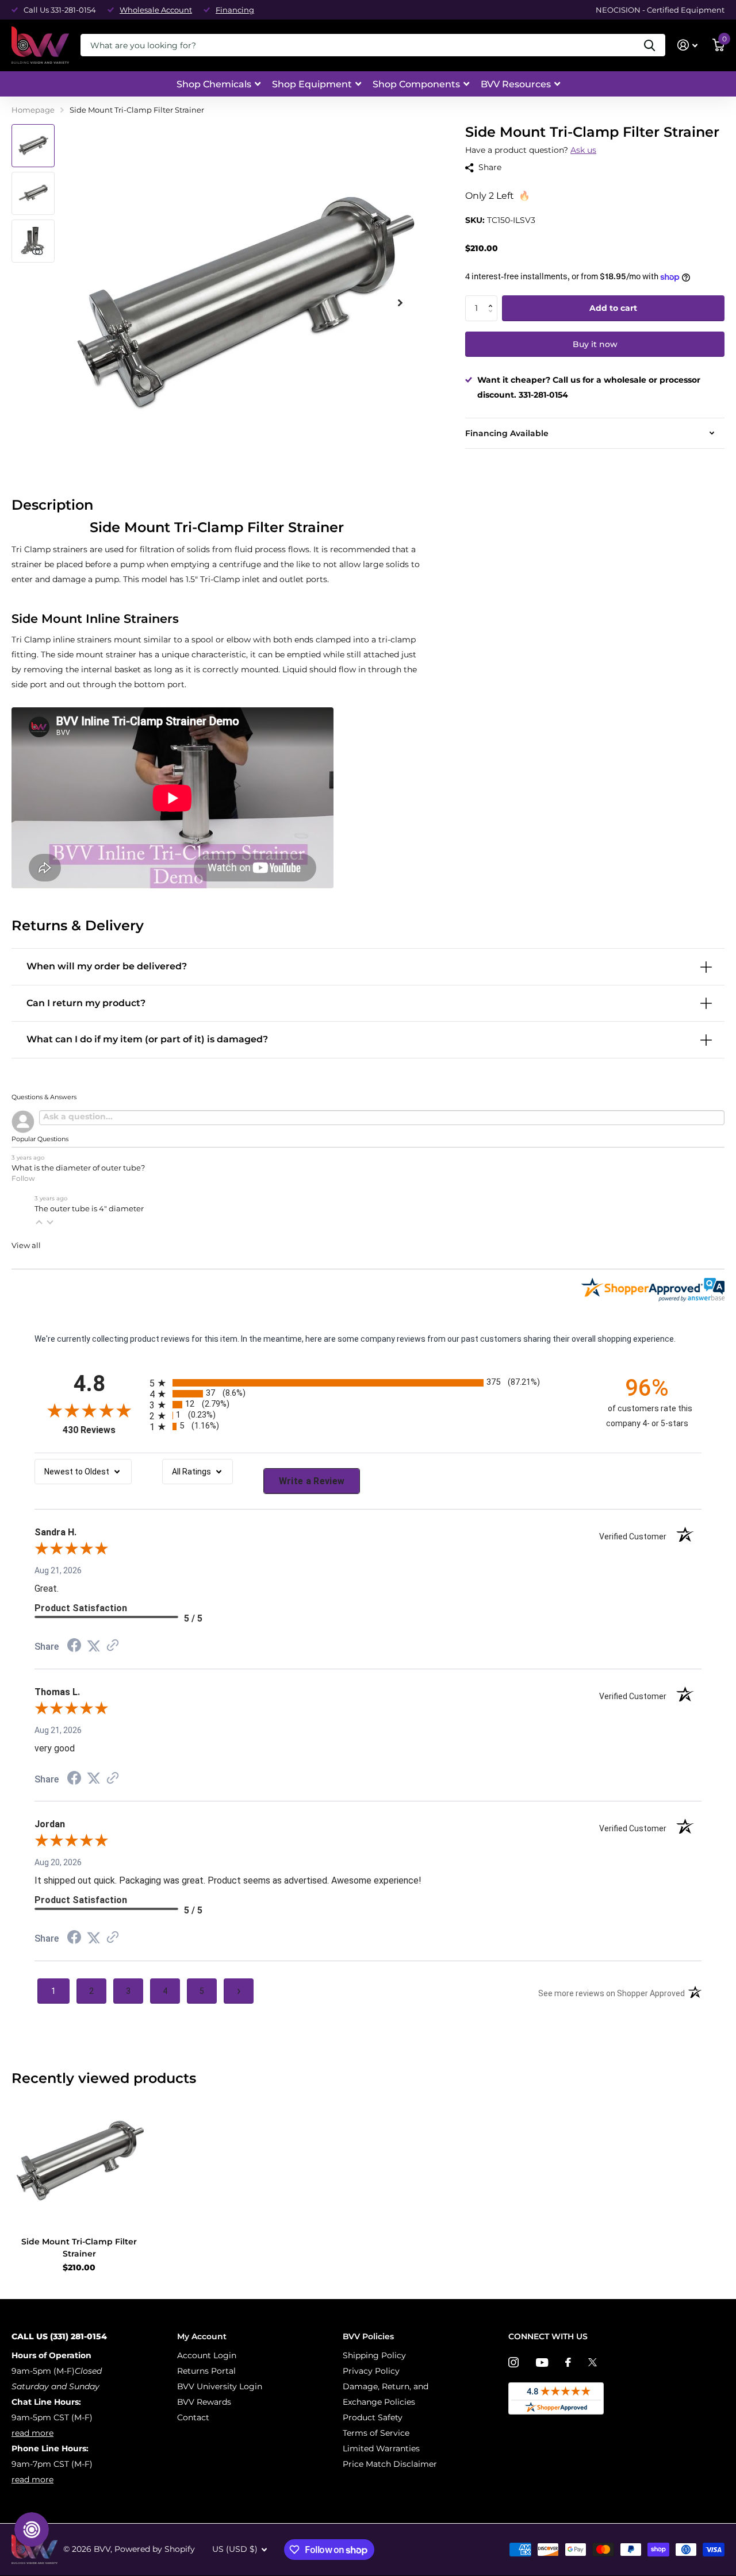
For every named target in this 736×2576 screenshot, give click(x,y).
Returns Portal (206, 2371)
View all (26, 1245)
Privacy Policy (371, 2371)
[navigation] (33, 146)
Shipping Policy (374, 2355)
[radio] (368, 1383)
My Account (202, 2336)
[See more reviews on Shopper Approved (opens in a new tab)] (113, 1646)
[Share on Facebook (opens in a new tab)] (74, 1647)
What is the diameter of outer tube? (78, 1168)
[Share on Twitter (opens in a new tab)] (94, 1646)
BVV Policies (368, 2336)
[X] (593, 2362)
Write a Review (312, 1481)
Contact (193, 2417)
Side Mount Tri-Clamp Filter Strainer (79, 2248)
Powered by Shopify (155, 2549)
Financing (235, 10)
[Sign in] (687, 45)
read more (32, 2433)
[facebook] (568, 2362)
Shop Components (416, 84)
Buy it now (595, 344)
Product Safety (373, 2417)
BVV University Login (220, 2386)
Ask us (583, 150)
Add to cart (613, 308)
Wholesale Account (156, 10)
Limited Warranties (381, 2448)
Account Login (207, 2355)
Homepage (33, 110)
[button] (493, 299)
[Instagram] (513, 2362)
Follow (23, 1178)
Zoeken (649, 45)
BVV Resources (516, 84)
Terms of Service (376, 2433)
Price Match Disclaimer (390, 2464)
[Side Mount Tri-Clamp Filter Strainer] (79, 2161)
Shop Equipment (312, 84)
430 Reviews (103, 1430)
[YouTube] (542, 2363)
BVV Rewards (204, 2402)
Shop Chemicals (214, 84)
